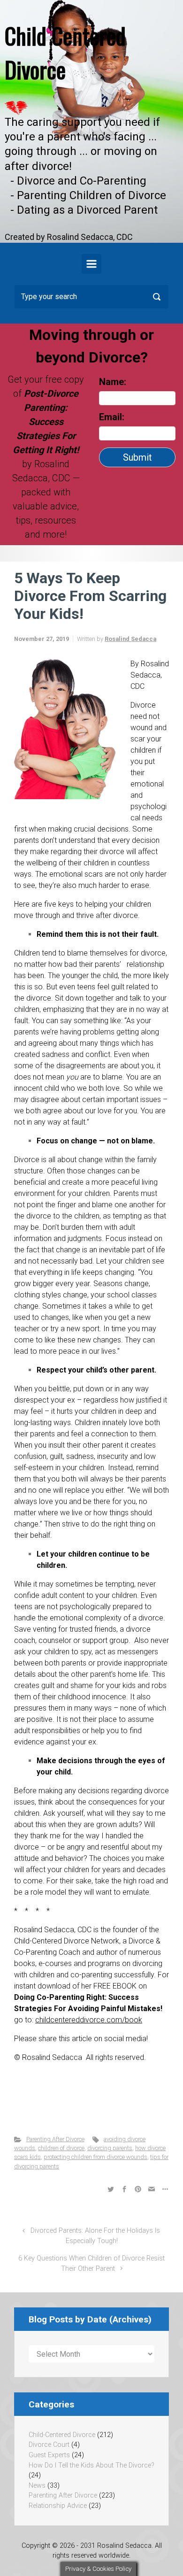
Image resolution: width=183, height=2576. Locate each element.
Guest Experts (49, 2455)
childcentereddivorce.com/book (89, 2020)
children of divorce (61, 2148)
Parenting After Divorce (55, 2139)
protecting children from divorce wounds (95, 2157)
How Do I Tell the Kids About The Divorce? (91, 2465)
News (37, 2486)
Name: (113, 382)
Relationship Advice (58, 2506)
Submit (137, 457)
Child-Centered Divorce (62, 2435)
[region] (91, 121)
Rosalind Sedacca (130, 639)
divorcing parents (110, 2148)
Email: (113, 417)
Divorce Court (49, 2445)
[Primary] (91, 264)
